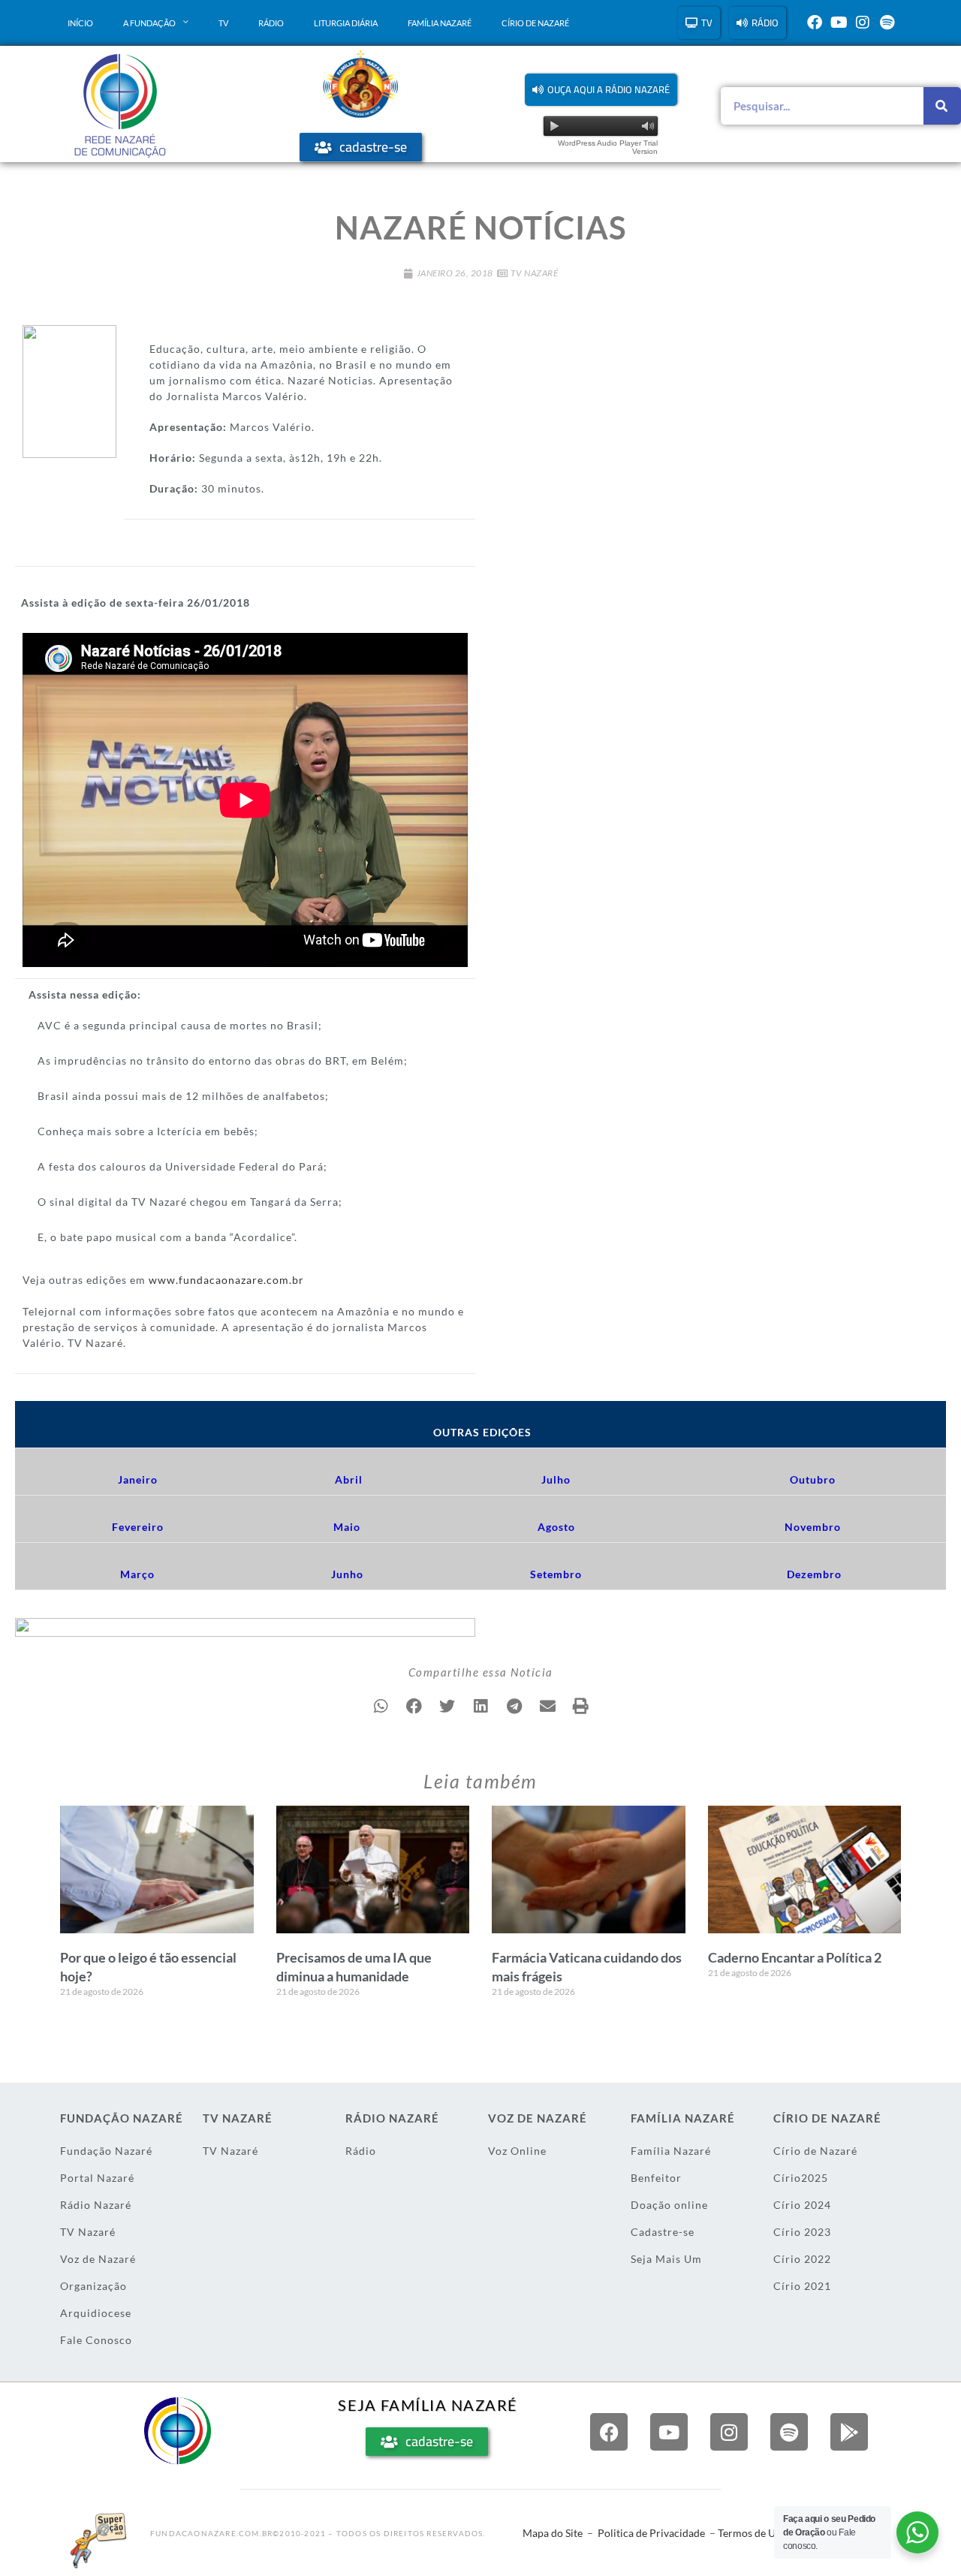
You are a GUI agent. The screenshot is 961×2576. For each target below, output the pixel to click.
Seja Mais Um (666, 2259)
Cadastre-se (663, 2232)
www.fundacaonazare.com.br (226, 1280)
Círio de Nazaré (535, 23)
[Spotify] (887, 23)
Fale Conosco (96, 2340)
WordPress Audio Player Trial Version (608, 147)
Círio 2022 (802, 2259)
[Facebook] (815, 23)
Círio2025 (801, 2178)
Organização (93, 2286)
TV (223, 23)
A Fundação (149, 23)
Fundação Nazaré (106, 2151)
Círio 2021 (802, 2286)
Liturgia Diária (346, 23)
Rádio (271, 23)
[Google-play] (849, 2432)
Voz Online (517, 2151)
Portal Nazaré (97, 2178)
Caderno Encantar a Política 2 (795, 1957)
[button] (601, 90)
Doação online (669, 2205)
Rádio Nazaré (96, 2205)
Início (80, 23)
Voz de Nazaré (98, 2259)
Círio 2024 (802, 2205)
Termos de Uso (752, 2533)
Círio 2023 (802, 2232)
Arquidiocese (96, 2313)
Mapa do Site (553, 2533)
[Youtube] (839, 23)
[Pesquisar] (942, 106)
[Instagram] (863, 23)
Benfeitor (656, 2178)
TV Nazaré (535, 273)
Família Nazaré (440, 23)
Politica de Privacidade (651, 2533)
